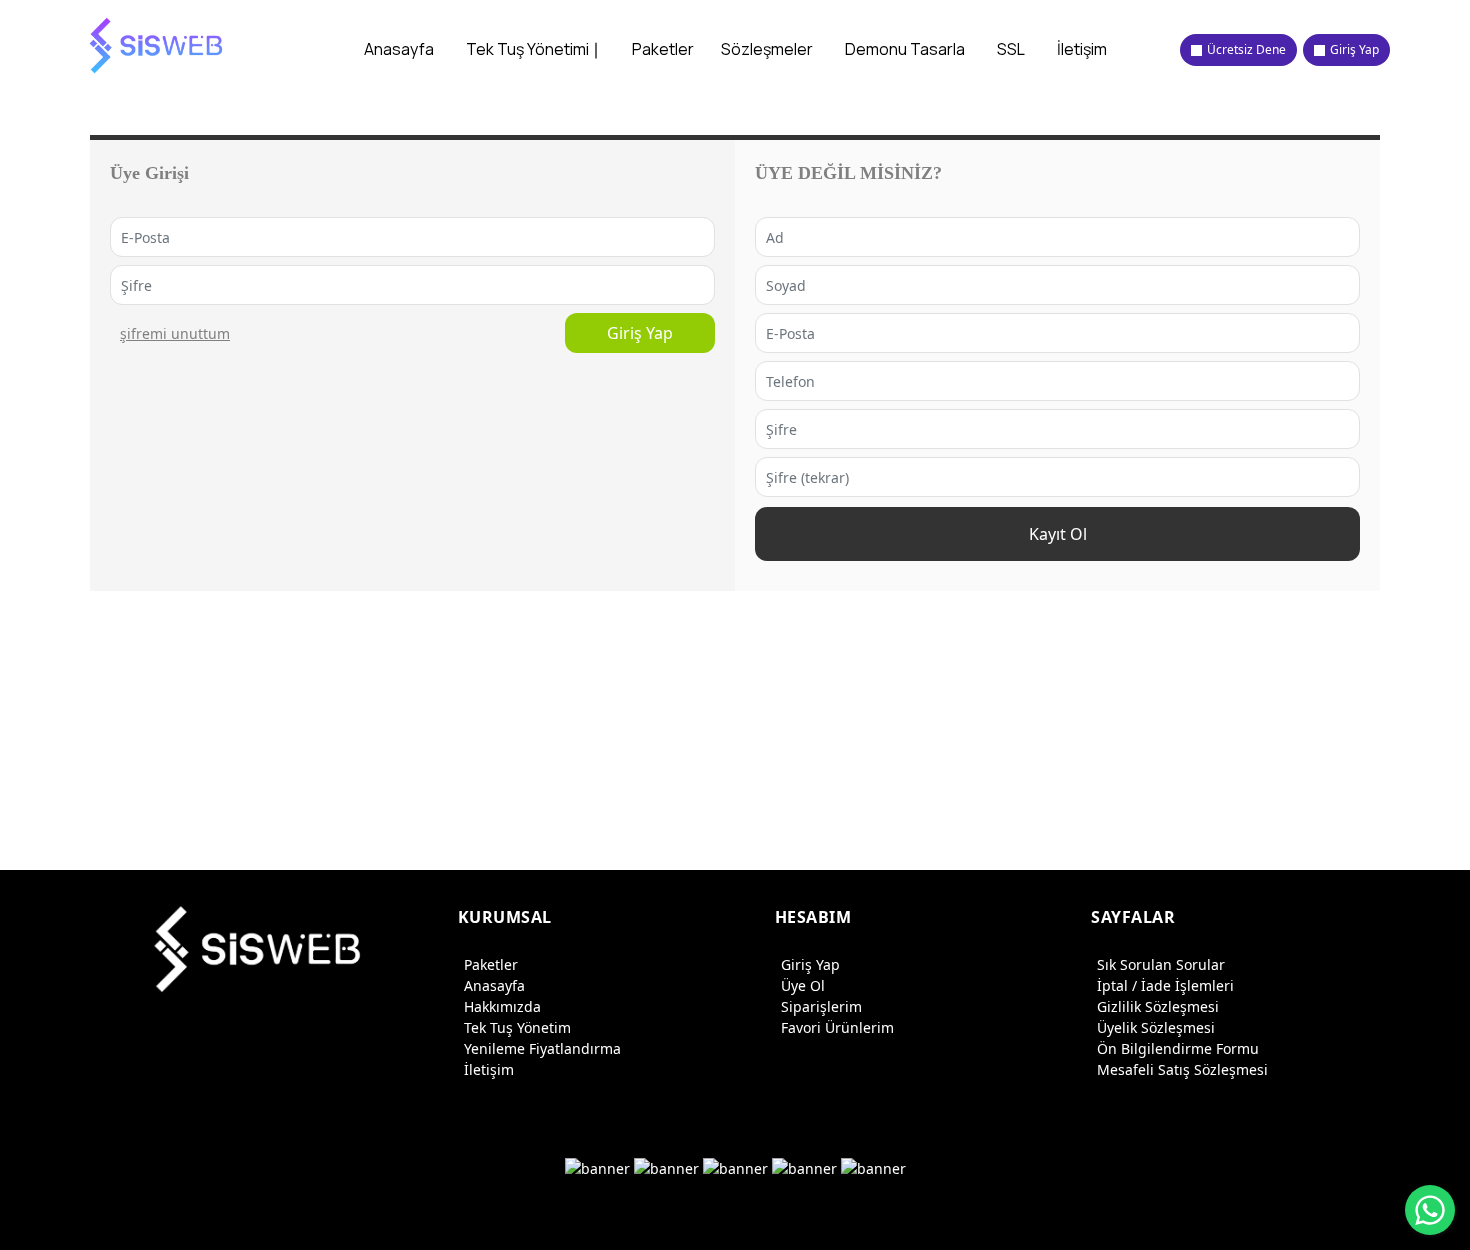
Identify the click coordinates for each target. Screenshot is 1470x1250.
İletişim (489, 1069)
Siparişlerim (821, 1006)
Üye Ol (803, 985)
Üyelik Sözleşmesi (1156, 1027)
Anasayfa (494, 985)
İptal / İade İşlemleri (1165, 985)
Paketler (491, 964)
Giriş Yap (640, 333)
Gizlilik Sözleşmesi (1158, 1006)
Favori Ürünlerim (837, 1027)
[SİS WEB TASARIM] (157, 45)
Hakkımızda (502, 1006)
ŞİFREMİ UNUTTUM (175, 333)
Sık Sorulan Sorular (1161, 964)
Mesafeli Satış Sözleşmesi (1182, 1069)
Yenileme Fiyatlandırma (542, 1048)
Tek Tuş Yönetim (517, 1027)
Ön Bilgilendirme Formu (1178, 1048)
